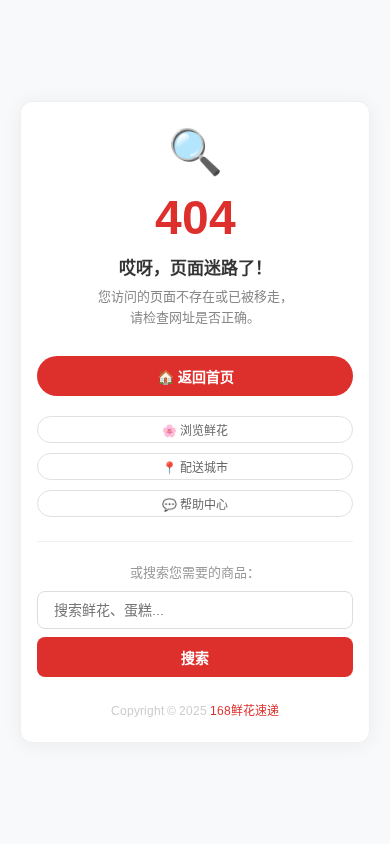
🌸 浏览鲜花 (195, 431)
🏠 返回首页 (195, 377)
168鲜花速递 (244, 711)
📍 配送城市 (195, 468)
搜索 (195, 658)
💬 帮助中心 (195, 505)
